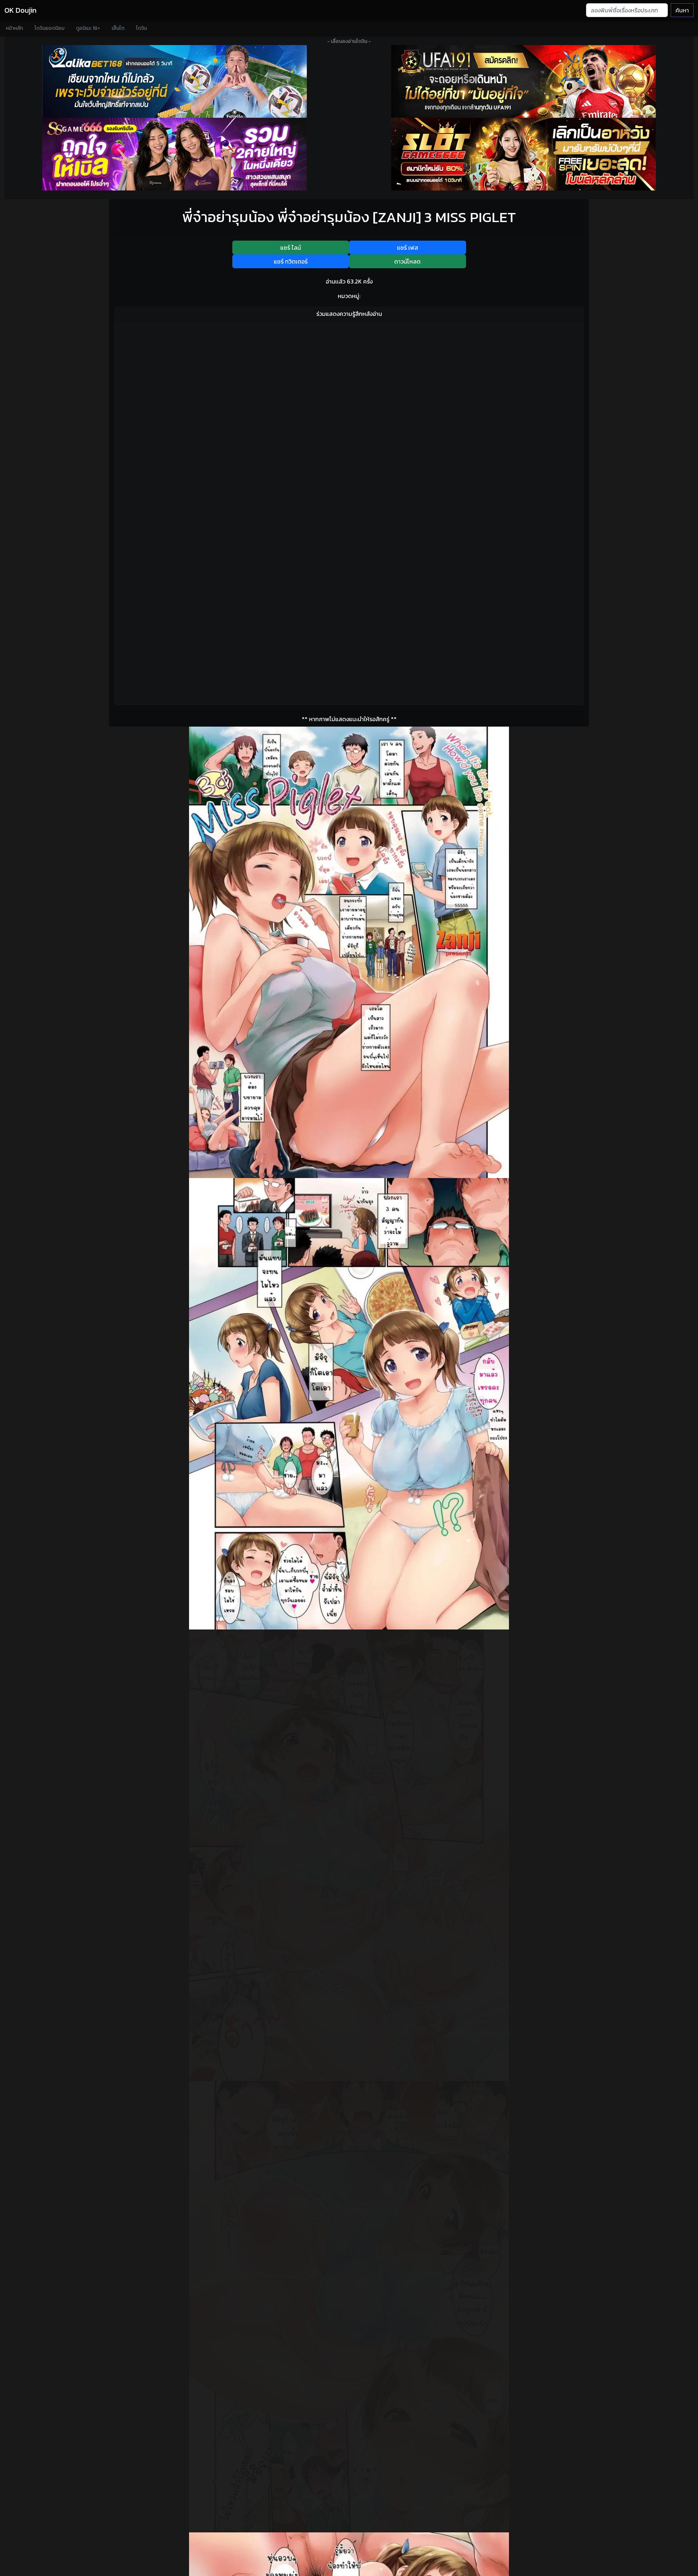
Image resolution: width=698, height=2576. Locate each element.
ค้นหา (682, 10)
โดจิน (141, 28)
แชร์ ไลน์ (291, 248)
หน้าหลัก (14, 28)
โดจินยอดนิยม (49, 28)
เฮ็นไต (118, 28)
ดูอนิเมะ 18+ (88, 28)
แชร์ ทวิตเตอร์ (291, 261)
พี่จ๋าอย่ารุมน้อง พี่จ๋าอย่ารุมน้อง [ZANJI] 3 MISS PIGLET (349, 217)
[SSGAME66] (174, 154)
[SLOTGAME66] (523, 154)
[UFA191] (523, 81)
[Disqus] (349, 418)
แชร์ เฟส (408, 248)
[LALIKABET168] (174, 81)
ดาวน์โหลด (407, 261)
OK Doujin (20, 10)
